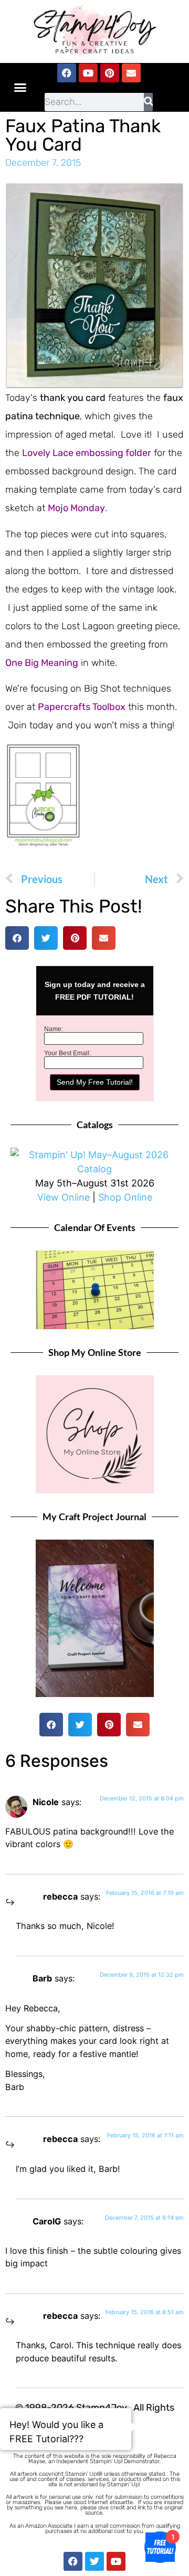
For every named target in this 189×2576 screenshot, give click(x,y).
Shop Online (125, 1197)
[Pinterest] (110, 73)
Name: (54, 1029)
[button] (20, 88)
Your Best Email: (67, 1053)
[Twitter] (94, 2561)
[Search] (148, 102)
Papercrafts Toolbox (82, 707)
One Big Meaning (42, 663)
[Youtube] (88, 73)
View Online (64, 1197)
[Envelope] (131, 73)
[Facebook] (67, 73)
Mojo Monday (76, 508)
